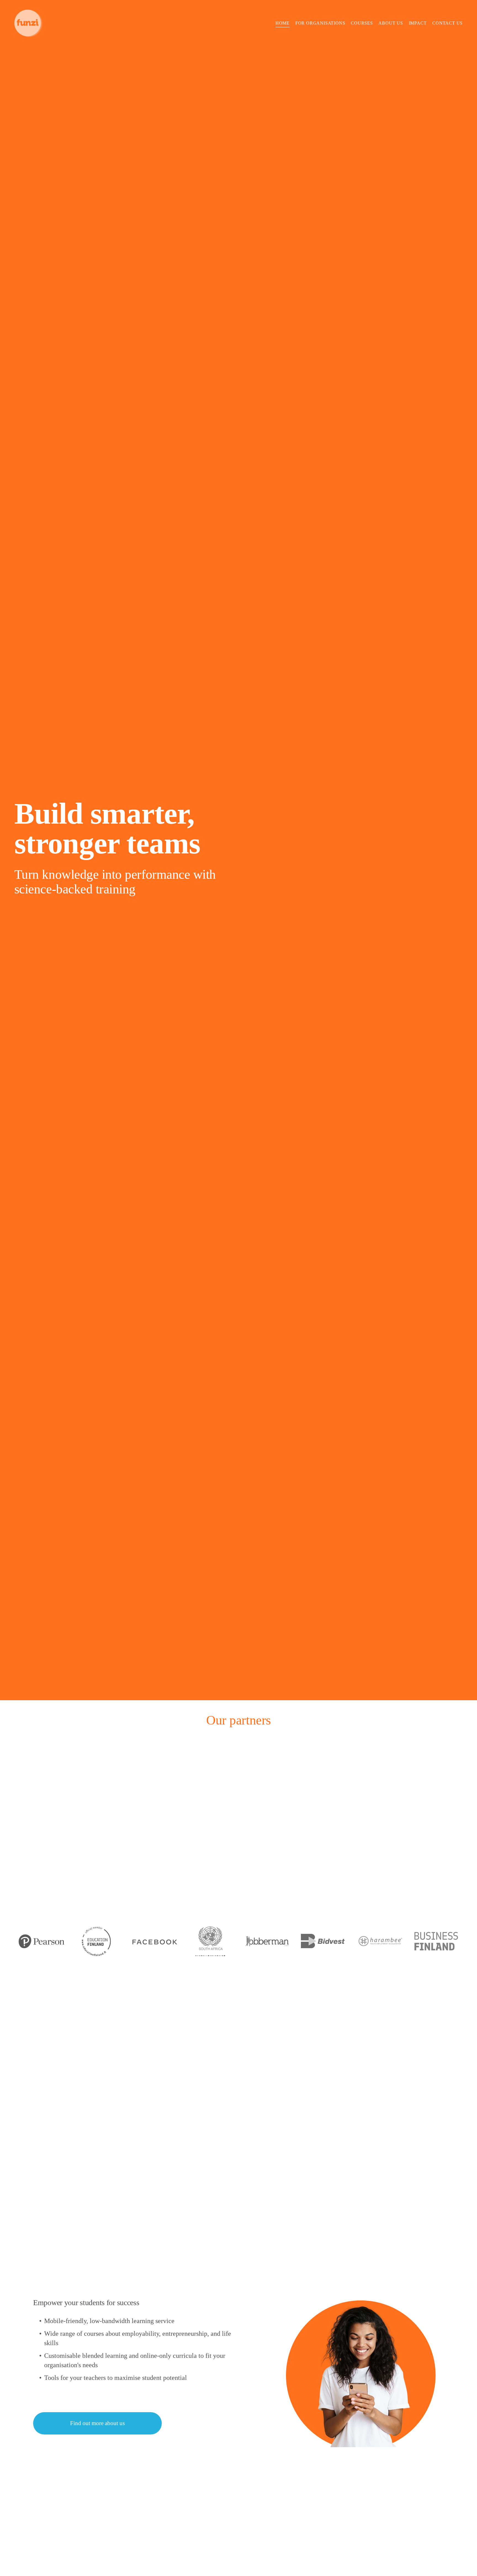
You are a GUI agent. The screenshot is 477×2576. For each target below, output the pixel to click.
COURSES (362, 23)
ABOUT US (391, 23)
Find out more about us (97, 2423)
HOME (283, 23)
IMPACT (418, 23)
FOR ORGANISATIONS (320, 23)
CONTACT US (447, 23)
